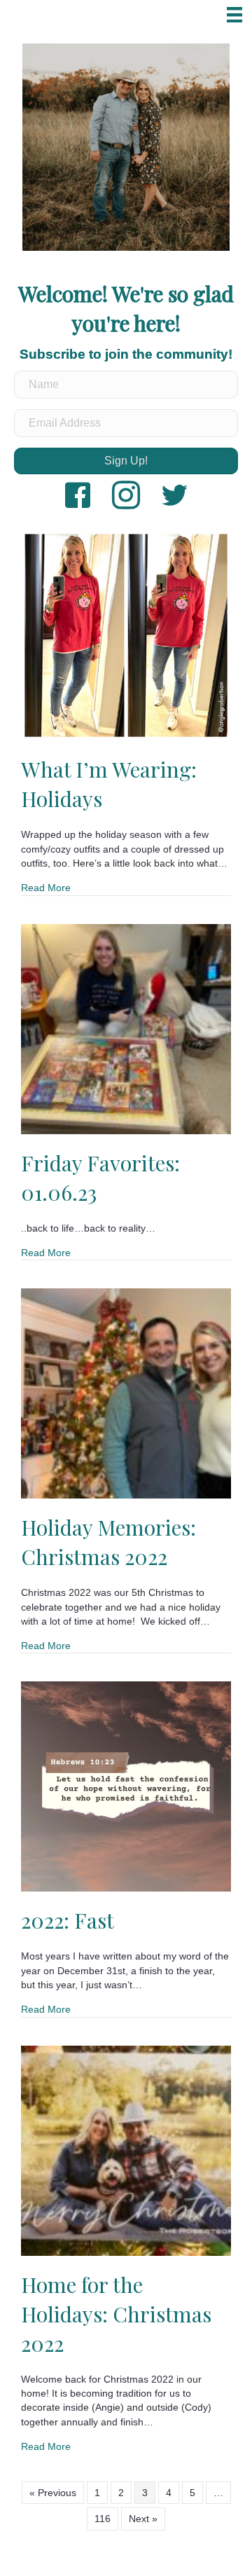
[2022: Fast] (126, 1786)
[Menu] (234, 15)
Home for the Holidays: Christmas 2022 (116, 2314)
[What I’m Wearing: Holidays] (126, 635)
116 (103, 2519)
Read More (46, 887)
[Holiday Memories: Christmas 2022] (126, 1393)
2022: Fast (68, 1920)
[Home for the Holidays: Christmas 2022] (126, 2149)
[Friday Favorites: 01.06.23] (126, 1028)
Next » (143, 2519)
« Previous (53, 2493)
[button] (126, 461)
